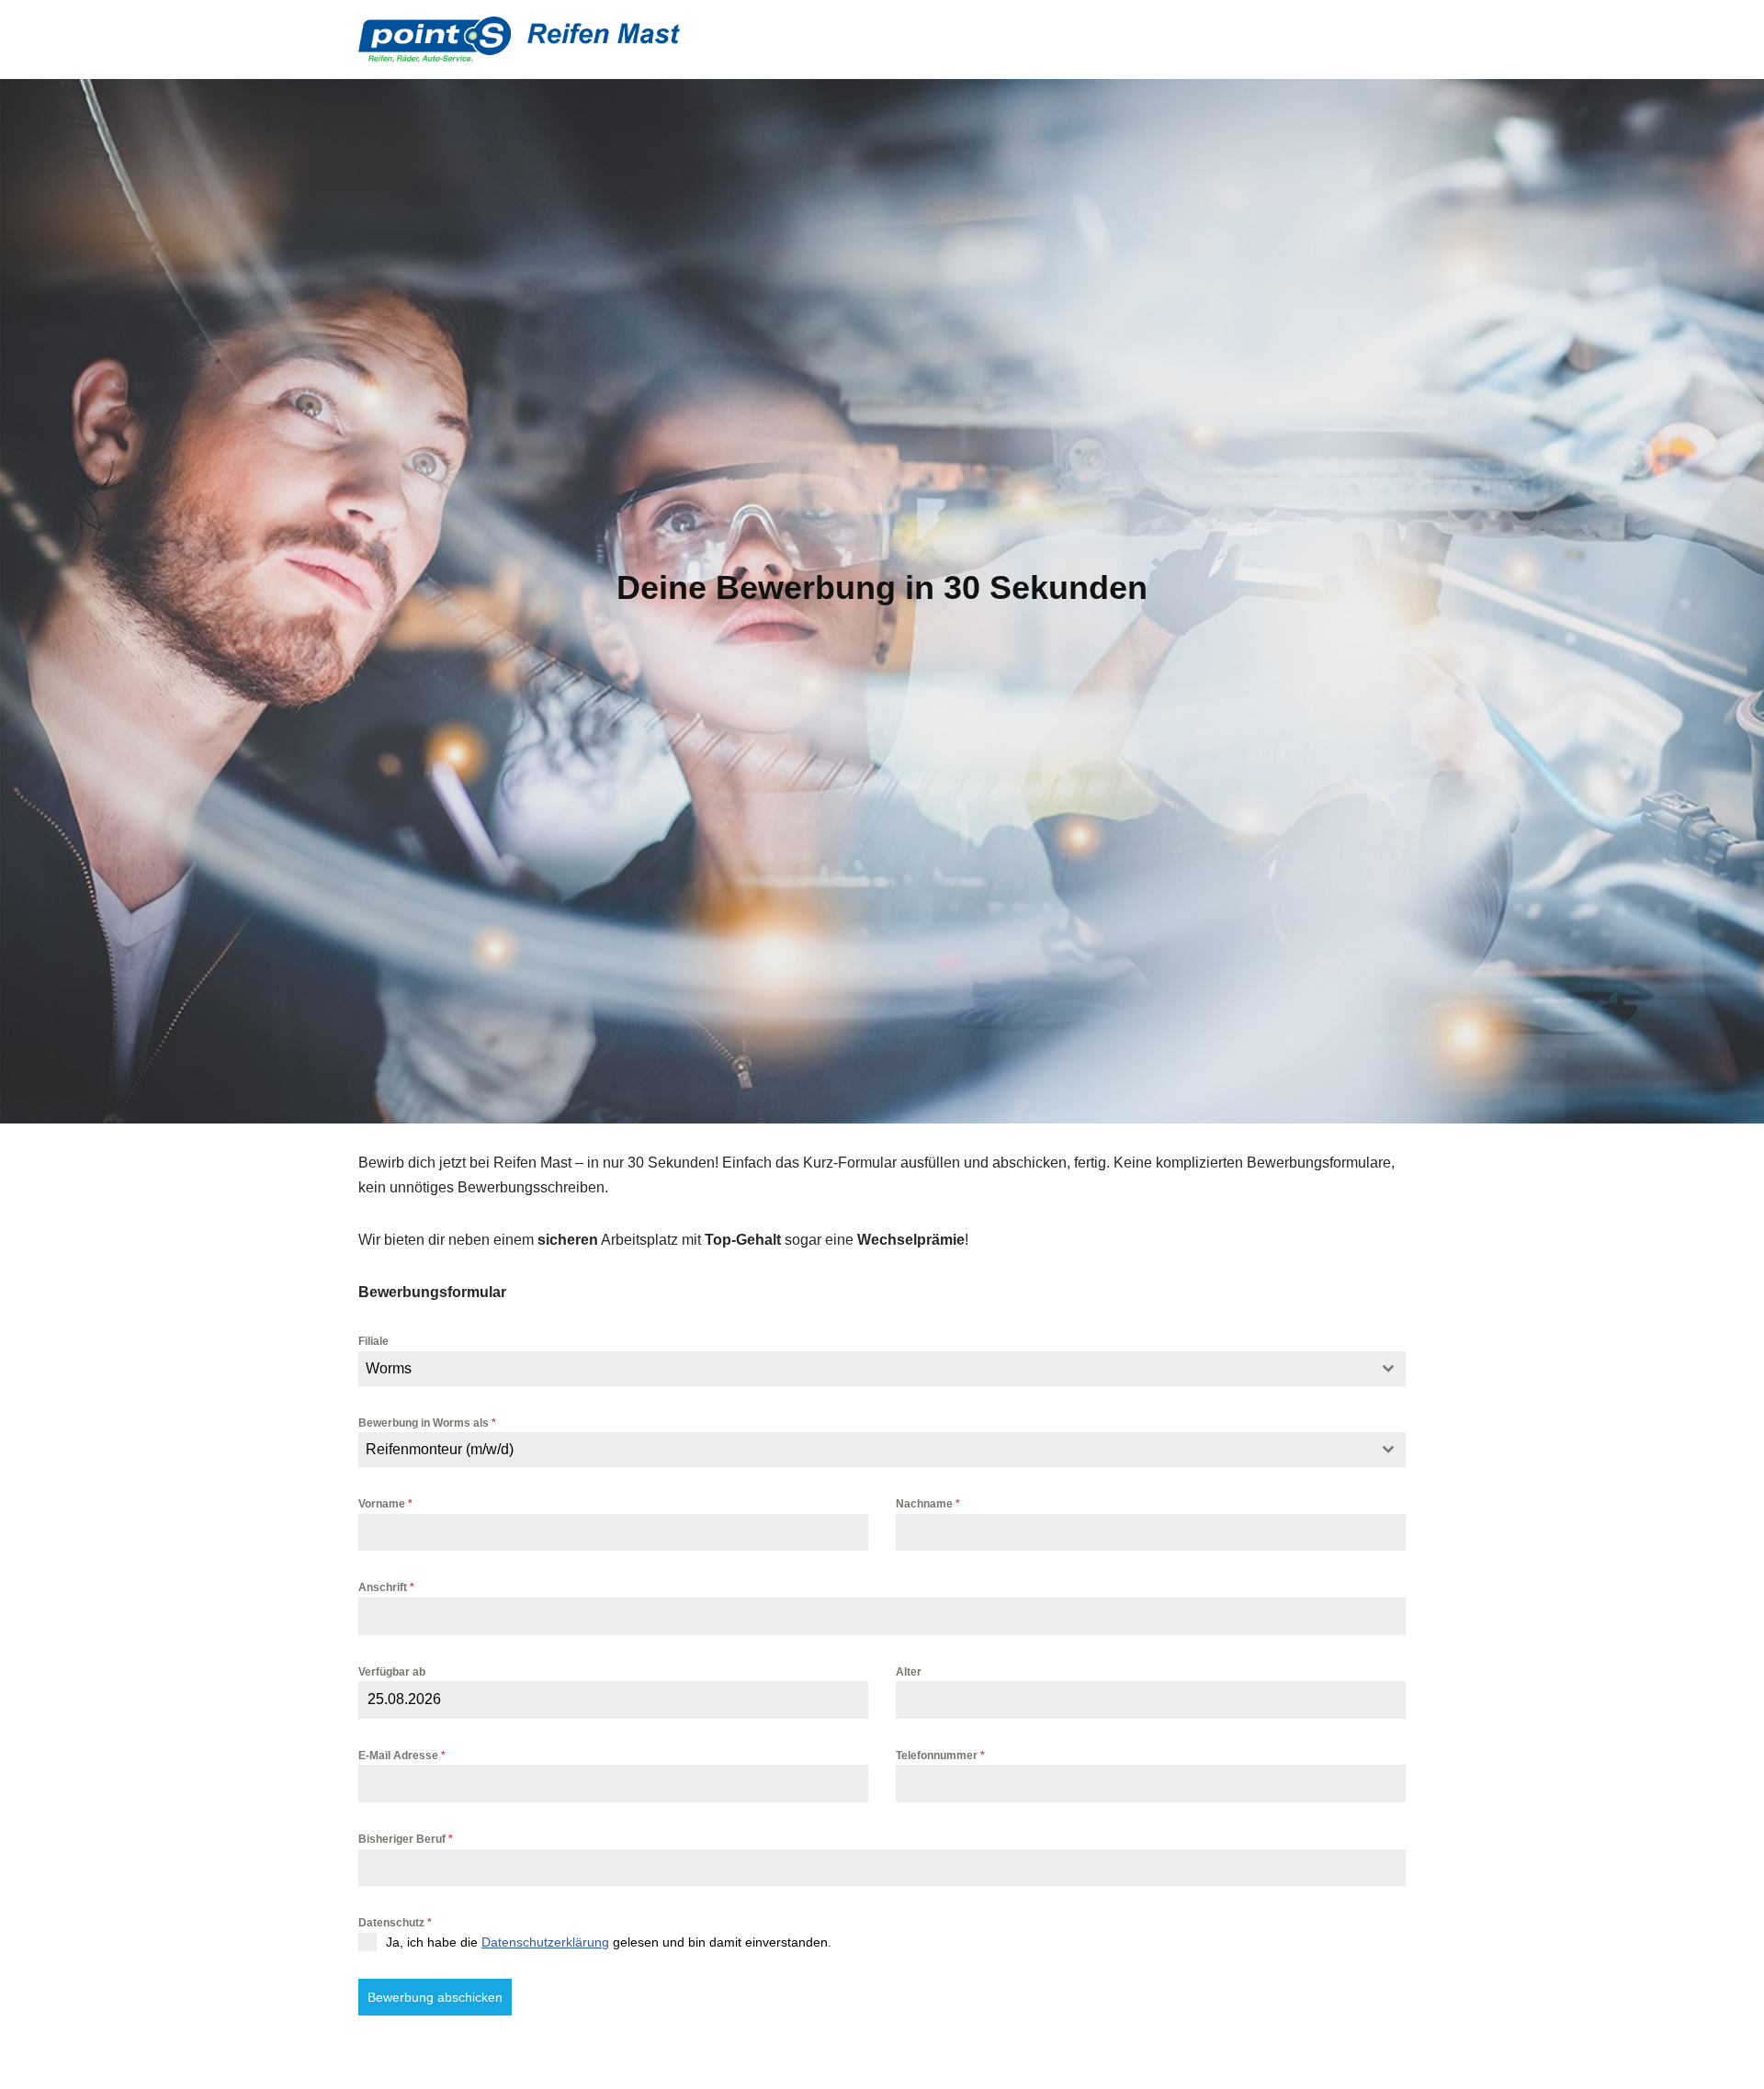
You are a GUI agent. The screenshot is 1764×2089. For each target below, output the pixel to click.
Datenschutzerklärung (545, 1942)
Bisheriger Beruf (406, 1839)
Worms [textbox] (389, 1368)
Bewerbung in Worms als (427, 1423)
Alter (909, 1672)
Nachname (928, 1504)
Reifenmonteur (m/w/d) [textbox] (440, 1449)
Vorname (385, 1504)
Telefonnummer (940, 1756)
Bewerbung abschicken (435, 1997)
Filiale (373, 1341)
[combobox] (882, 1369)
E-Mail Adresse (402, 1756)
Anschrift (386, 1587)
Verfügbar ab (392, 1672)
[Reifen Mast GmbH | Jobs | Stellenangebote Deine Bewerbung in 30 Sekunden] (519, 40)
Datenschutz (395, 1923)
